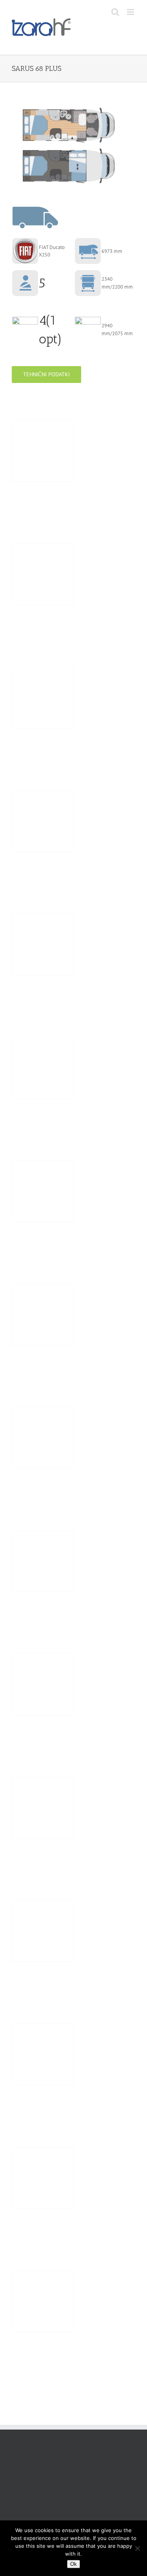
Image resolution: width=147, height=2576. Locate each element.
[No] (137, 2548)
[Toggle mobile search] (115, 12)
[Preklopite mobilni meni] (131, 12)
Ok (73, 2564)
